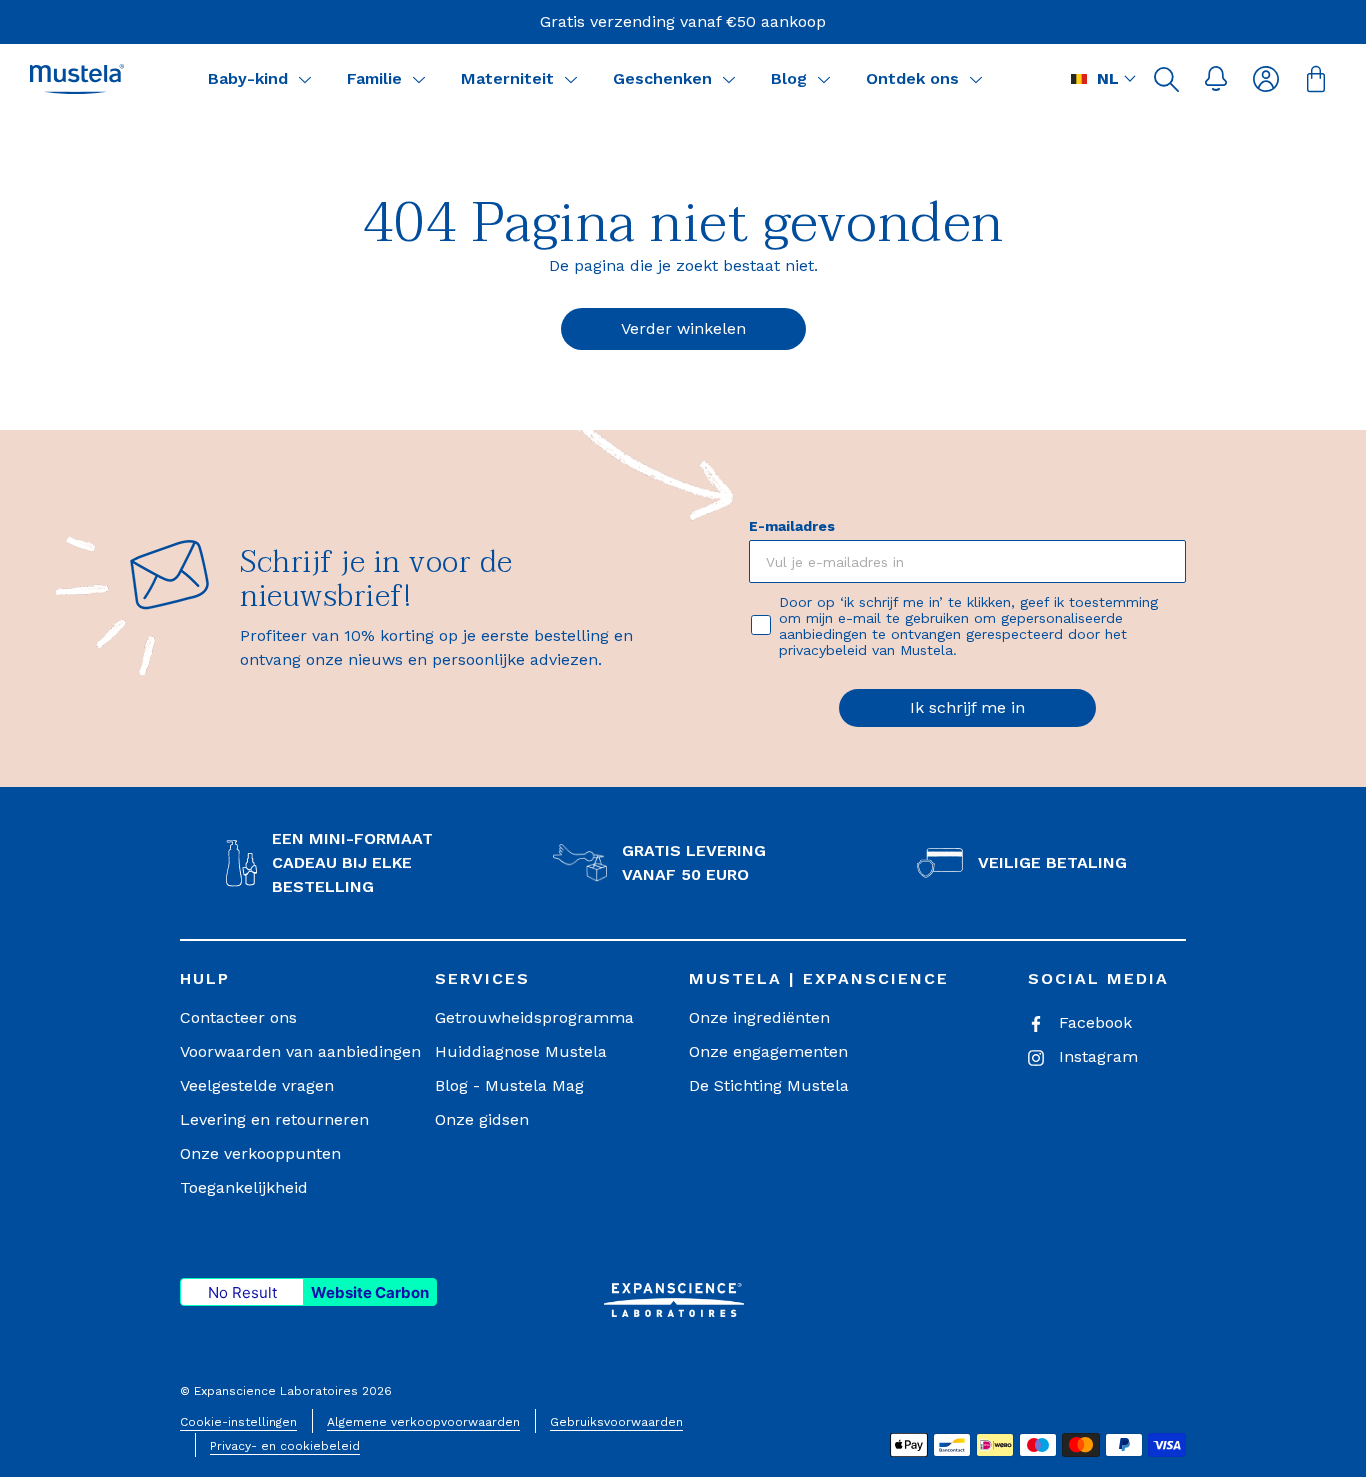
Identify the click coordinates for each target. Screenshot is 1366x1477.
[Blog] (824, 79)
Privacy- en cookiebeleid (285, 1446)
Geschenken (662, 78)
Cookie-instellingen (238, 1422)
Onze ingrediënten (759, 1017)
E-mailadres (792, 526)
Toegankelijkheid (244, 1187)
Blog (789, 78)
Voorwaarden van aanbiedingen (300, 1051)
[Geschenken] (729, 79)
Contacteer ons (238, 1017)
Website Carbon (370, 1292)
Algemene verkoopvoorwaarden (423, 1422)
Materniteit (507, 78)
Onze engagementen (768, 1051)
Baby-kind (248, 78)
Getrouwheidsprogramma (534, 1017)
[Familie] (419, 79)
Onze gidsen (482, 1119)
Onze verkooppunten (260, 1153)
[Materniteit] (571, 79)
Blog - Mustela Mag (509, 1085)
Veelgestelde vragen (257, 1085)
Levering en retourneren (274, 1119)
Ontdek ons (912, 78)
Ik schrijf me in (967, 707)
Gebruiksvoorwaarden (616, 1422)
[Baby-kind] (305, 79)
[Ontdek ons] (976, 79)
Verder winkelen (683, 328)
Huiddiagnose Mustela (521, 1051)
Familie (374, 78)
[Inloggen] (1266, 79)
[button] (1166, 79)
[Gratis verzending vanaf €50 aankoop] (683, 22)
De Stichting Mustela (769, 1085)
